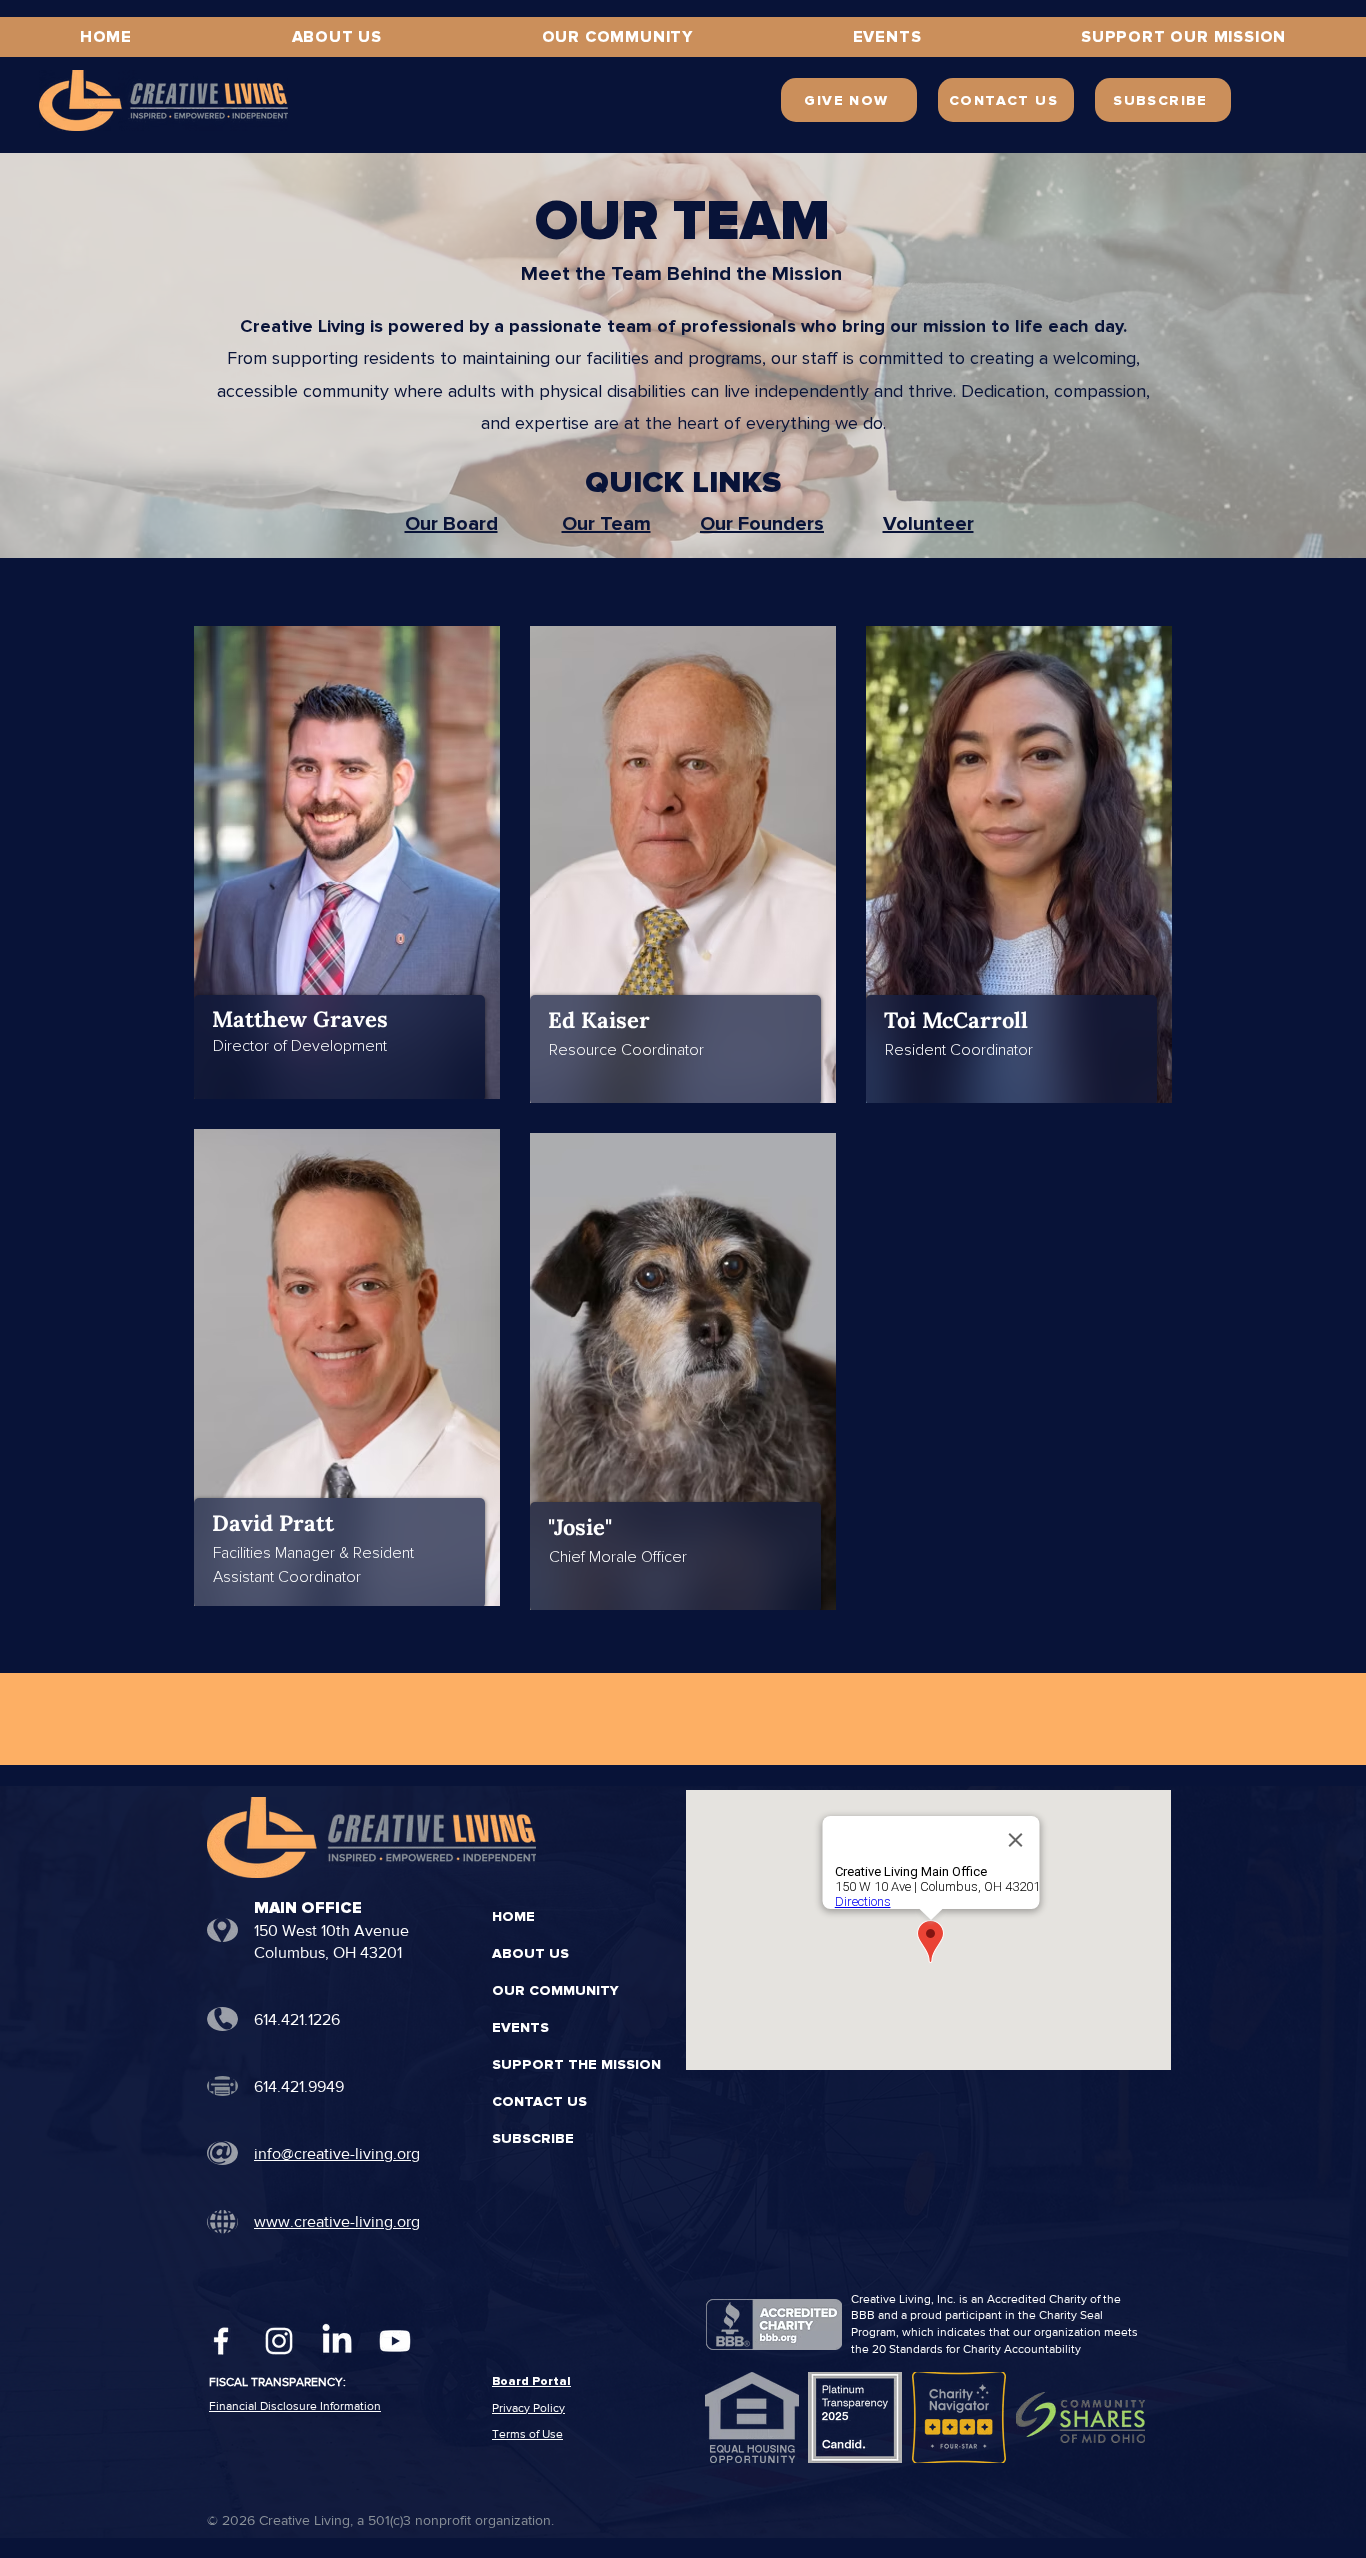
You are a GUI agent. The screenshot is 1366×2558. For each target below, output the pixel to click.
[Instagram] (279, 2341)
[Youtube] (395, 2341)
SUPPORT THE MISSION (567, 2064)
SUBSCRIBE (533, 2138)
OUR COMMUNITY (555, 1990)
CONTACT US (539, 2101)
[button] (1183, 37)
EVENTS (520, 2027)
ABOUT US (530, 1953)
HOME (513, 1916)
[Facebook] (221, 2341)
